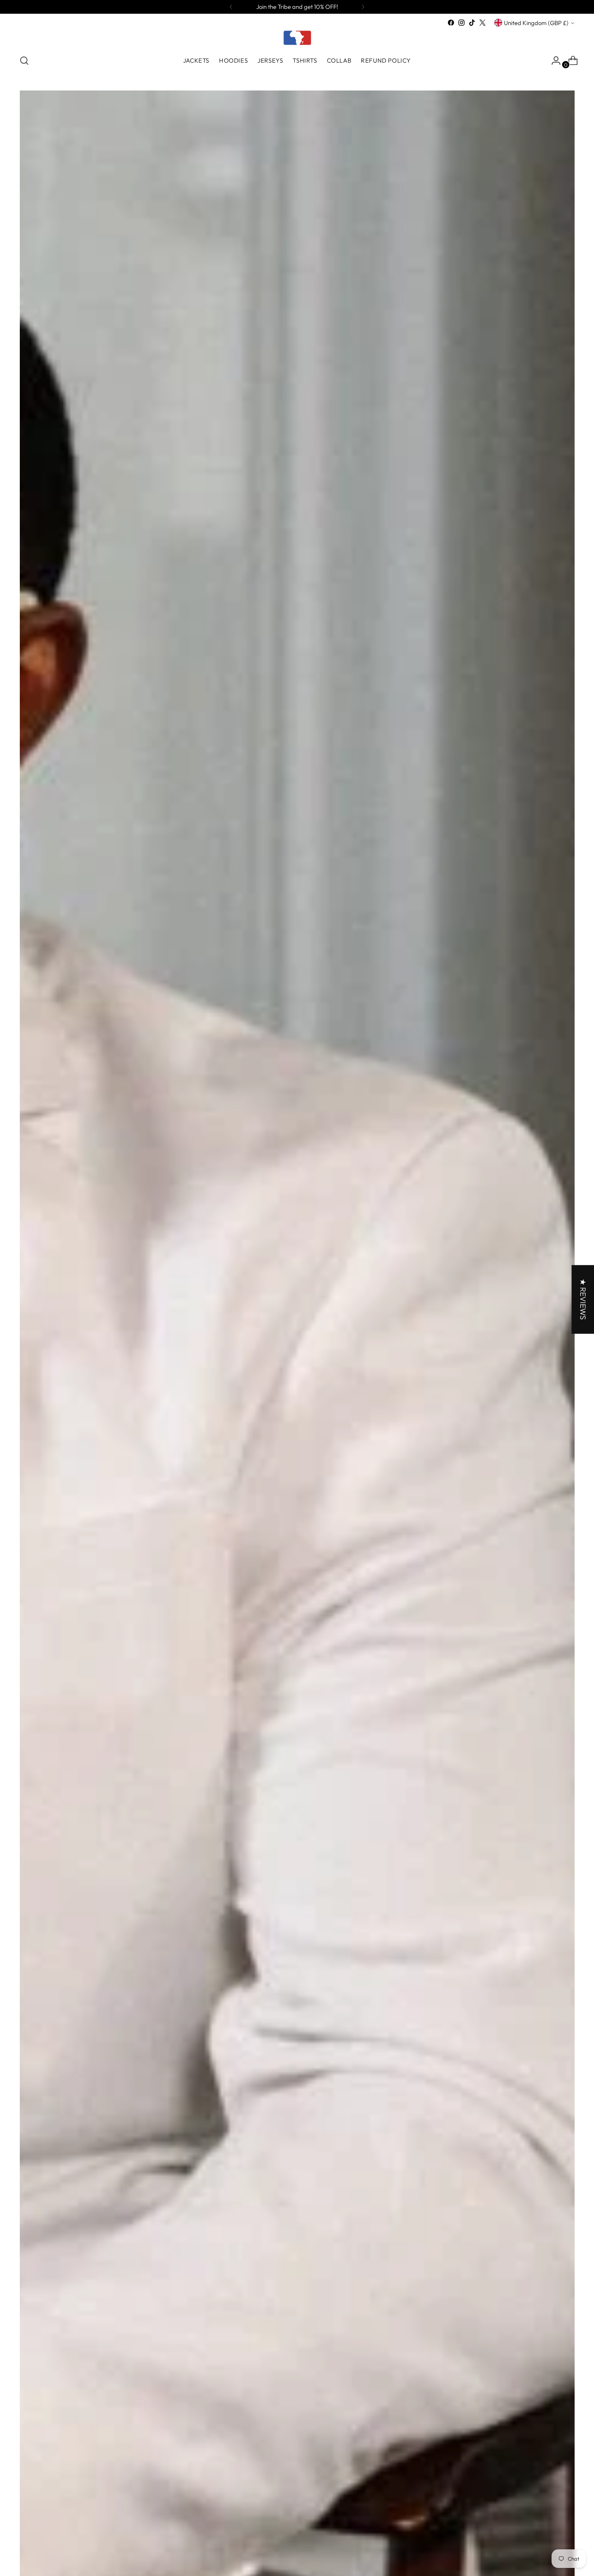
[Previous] (231, 7)
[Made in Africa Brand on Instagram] (461, 23)
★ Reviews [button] (583, 1299)
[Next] (363, 7)
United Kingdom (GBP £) (536, 23)
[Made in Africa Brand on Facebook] (451, 23)
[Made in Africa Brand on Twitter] (482, 23)
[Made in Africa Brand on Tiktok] (472, 23)
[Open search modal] (24, 61)
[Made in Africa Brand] (297, 38)
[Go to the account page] (553, 61)
